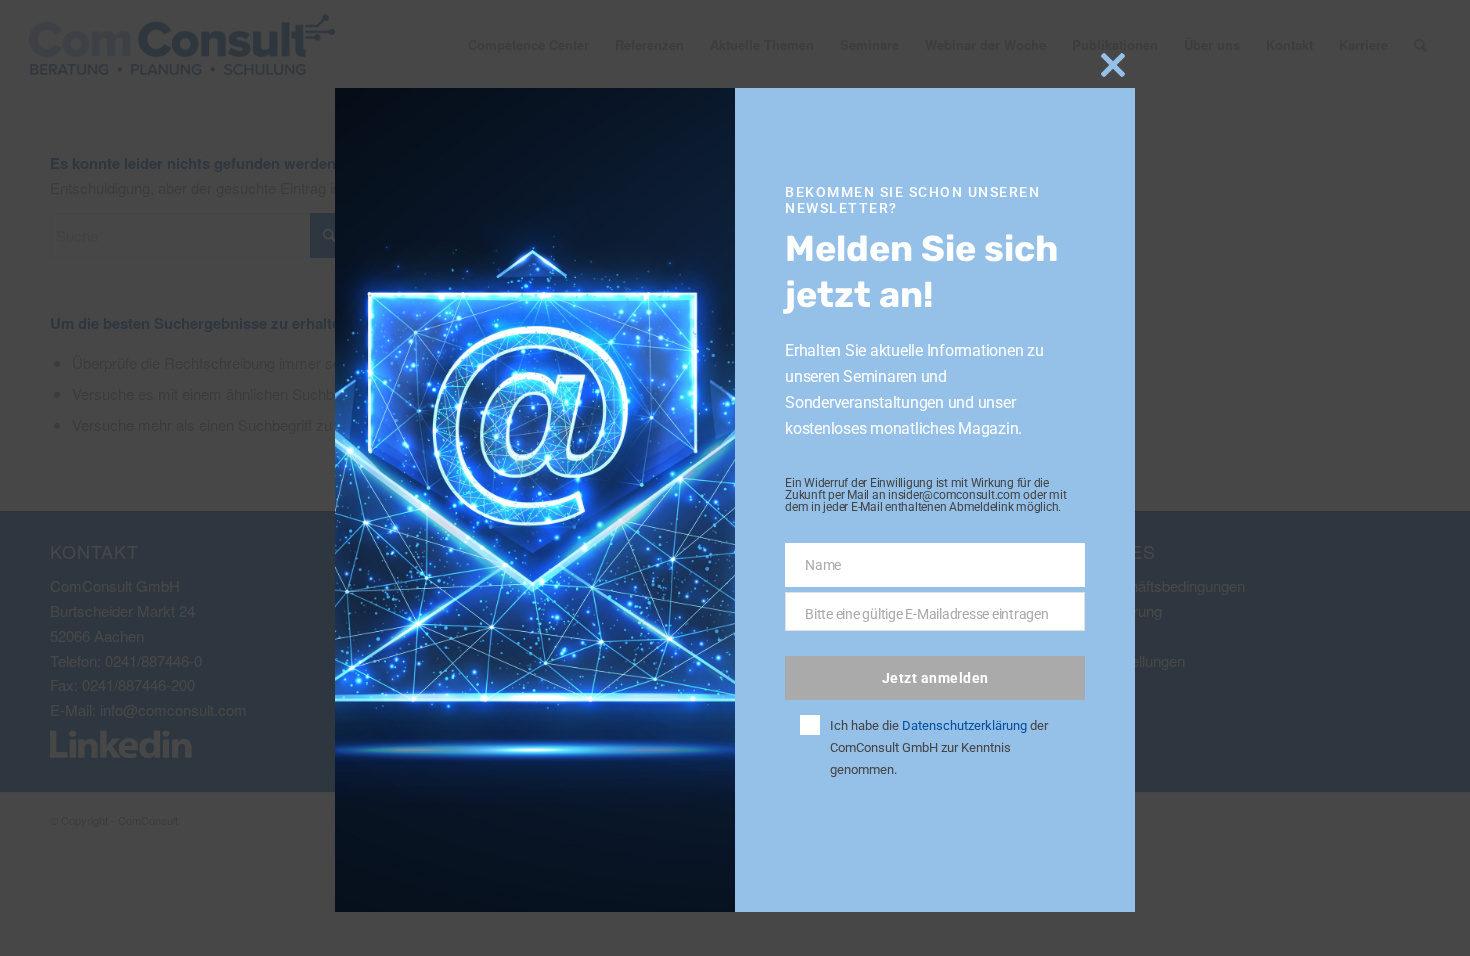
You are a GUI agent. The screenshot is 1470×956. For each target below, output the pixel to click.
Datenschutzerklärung (964, 725)
